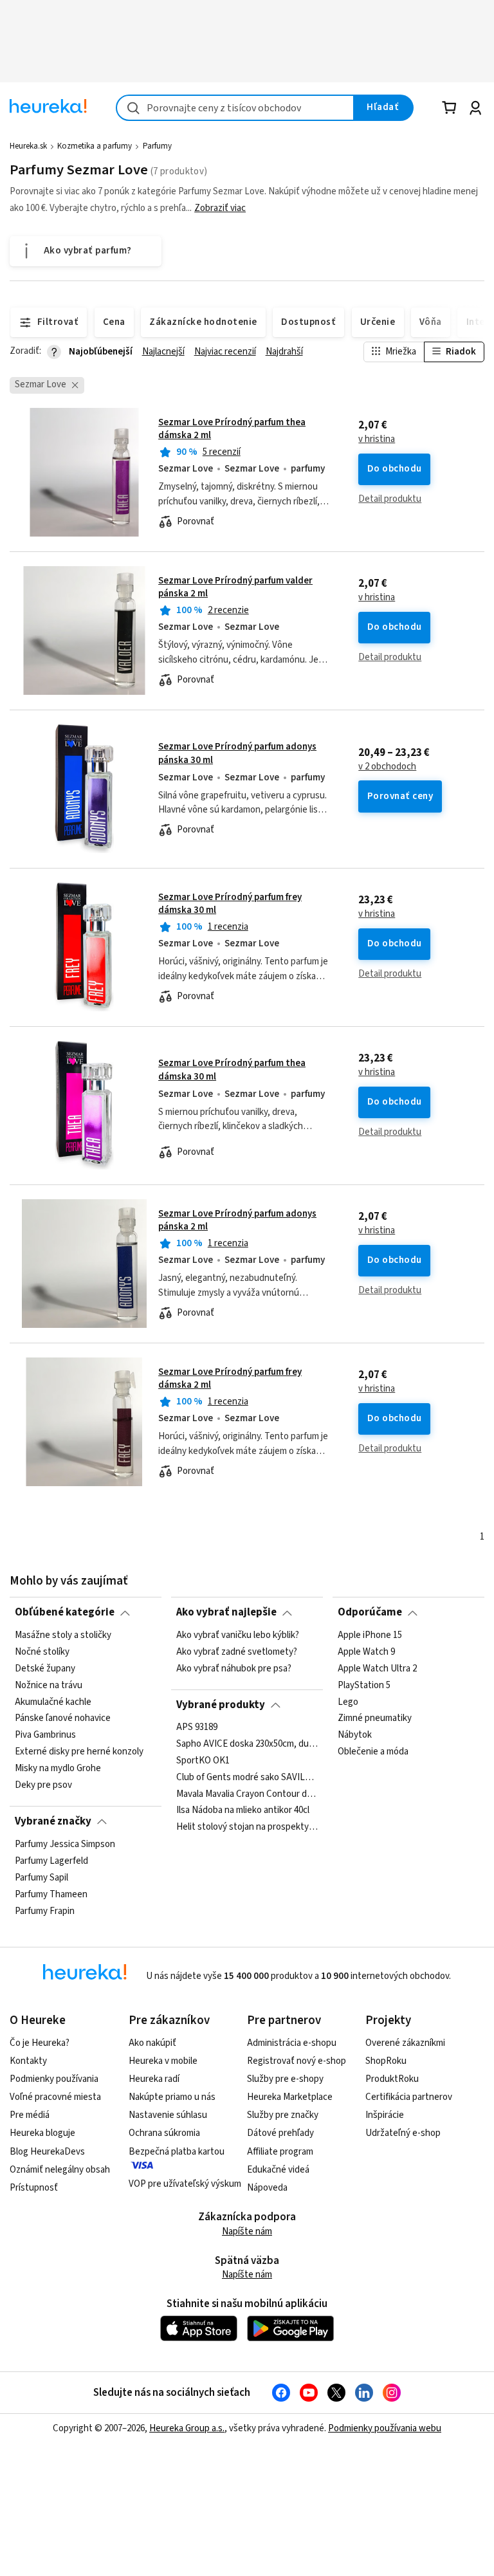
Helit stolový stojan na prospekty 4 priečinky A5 (247, 1828)
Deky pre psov (43, 1785)
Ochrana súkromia (164, 2133)
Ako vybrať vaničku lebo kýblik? (238, 1635)
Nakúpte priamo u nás (172, 2097)
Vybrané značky (53, 1821)
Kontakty (28, 2061)
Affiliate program (280, 2152)
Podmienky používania (54, 2079)
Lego (348, 1702)
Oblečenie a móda (373, 1752)
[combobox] (235, 108)
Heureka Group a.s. (187, 2428)
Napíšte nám (247, 2231)
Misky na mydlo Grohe (58, 1769)
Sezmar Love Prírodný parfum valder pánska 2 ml (235, 587)
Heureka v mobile (163, 2061)
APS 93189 (197, 1727)
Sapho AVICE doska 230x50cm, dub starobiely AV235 (247, 1744)
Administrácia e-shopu (292, 2043)
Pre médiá (30, 2115)
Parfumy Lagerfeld (51, 1861)
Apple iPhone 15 (370, 1635)
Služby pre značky (283, 2115)
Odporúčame (370, 1612)
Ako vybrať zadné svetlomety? (237, 1651)
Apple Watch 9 (366, 1651)
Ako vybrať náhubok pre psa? (234, 1668)
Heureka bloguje (42, 2133)
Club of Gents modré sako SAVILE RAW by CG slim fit (247, 1778)
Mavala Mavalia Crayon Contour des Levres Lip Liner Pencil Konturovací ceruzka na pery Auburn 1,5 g (247, 1794)
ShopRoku (386, 2061)
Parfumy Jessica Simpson (65, 1845)
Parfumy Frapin (45, 1911)
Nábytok (355, 1735)
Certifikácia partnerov (409, 2097)
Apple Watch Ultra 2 (377, 1668)
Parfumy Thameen (51, 1894)
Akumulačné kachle (53, 1702)
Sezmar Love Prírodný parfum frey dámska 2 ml (230, 1378)
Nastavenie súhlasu (168, 2115)
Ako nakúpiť (152, 2043)
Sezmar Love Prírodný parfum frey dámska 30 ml (230, 904)
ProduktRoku (392, 2079)
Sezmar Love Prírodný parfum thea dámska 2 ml (232, 429)
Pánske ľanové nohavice (63, 1718)
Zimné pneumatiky (375, 1718)
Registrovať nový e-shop (297, 2061)
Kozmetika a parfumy (95, 146)
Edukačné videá (278, 2170)
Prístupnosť (34, 2188)
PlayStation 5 (364, 1685)
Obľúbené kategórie (65, 1612)
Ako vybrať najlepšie (226, 1612)
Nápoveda (267, 2188)
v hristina (377, 439)
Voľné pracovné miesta (55, 2097)
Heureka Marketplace (290, 2097)
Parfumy (157, 146)
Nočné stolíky (42, 1651)
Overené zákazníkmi (405, 2043)
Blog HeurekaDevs (47, 2152)
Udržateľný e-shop (403, 2133)
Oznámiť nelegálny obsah (60, 2170)
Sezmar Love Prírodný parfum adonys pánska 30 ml (247, 789)
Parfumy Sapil (41, 1877)
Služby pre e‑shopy (285, 2079)
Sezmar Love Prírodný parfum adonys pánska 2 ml (237, 1220)
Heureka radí (154, 2079)
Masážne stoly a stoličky (63, 1635)
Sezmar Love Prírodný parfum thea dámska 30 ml (247, 1105)
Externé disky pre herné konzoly (79, 1752)
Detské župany (45, 1668)
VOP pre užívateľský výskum (185, 2184)
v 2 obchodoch (387, 767)
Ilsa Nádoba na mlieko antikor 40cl (243, 1811)
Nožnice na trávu (49, 1685)
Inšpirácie (385, 2115)
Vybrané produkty (221, 1705)
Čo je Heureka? (40, 2043)
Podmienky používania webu (385, 2428)
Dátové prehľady (280, 2133)
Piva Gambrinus (45, 1735)
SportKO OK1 (203, 1761)
